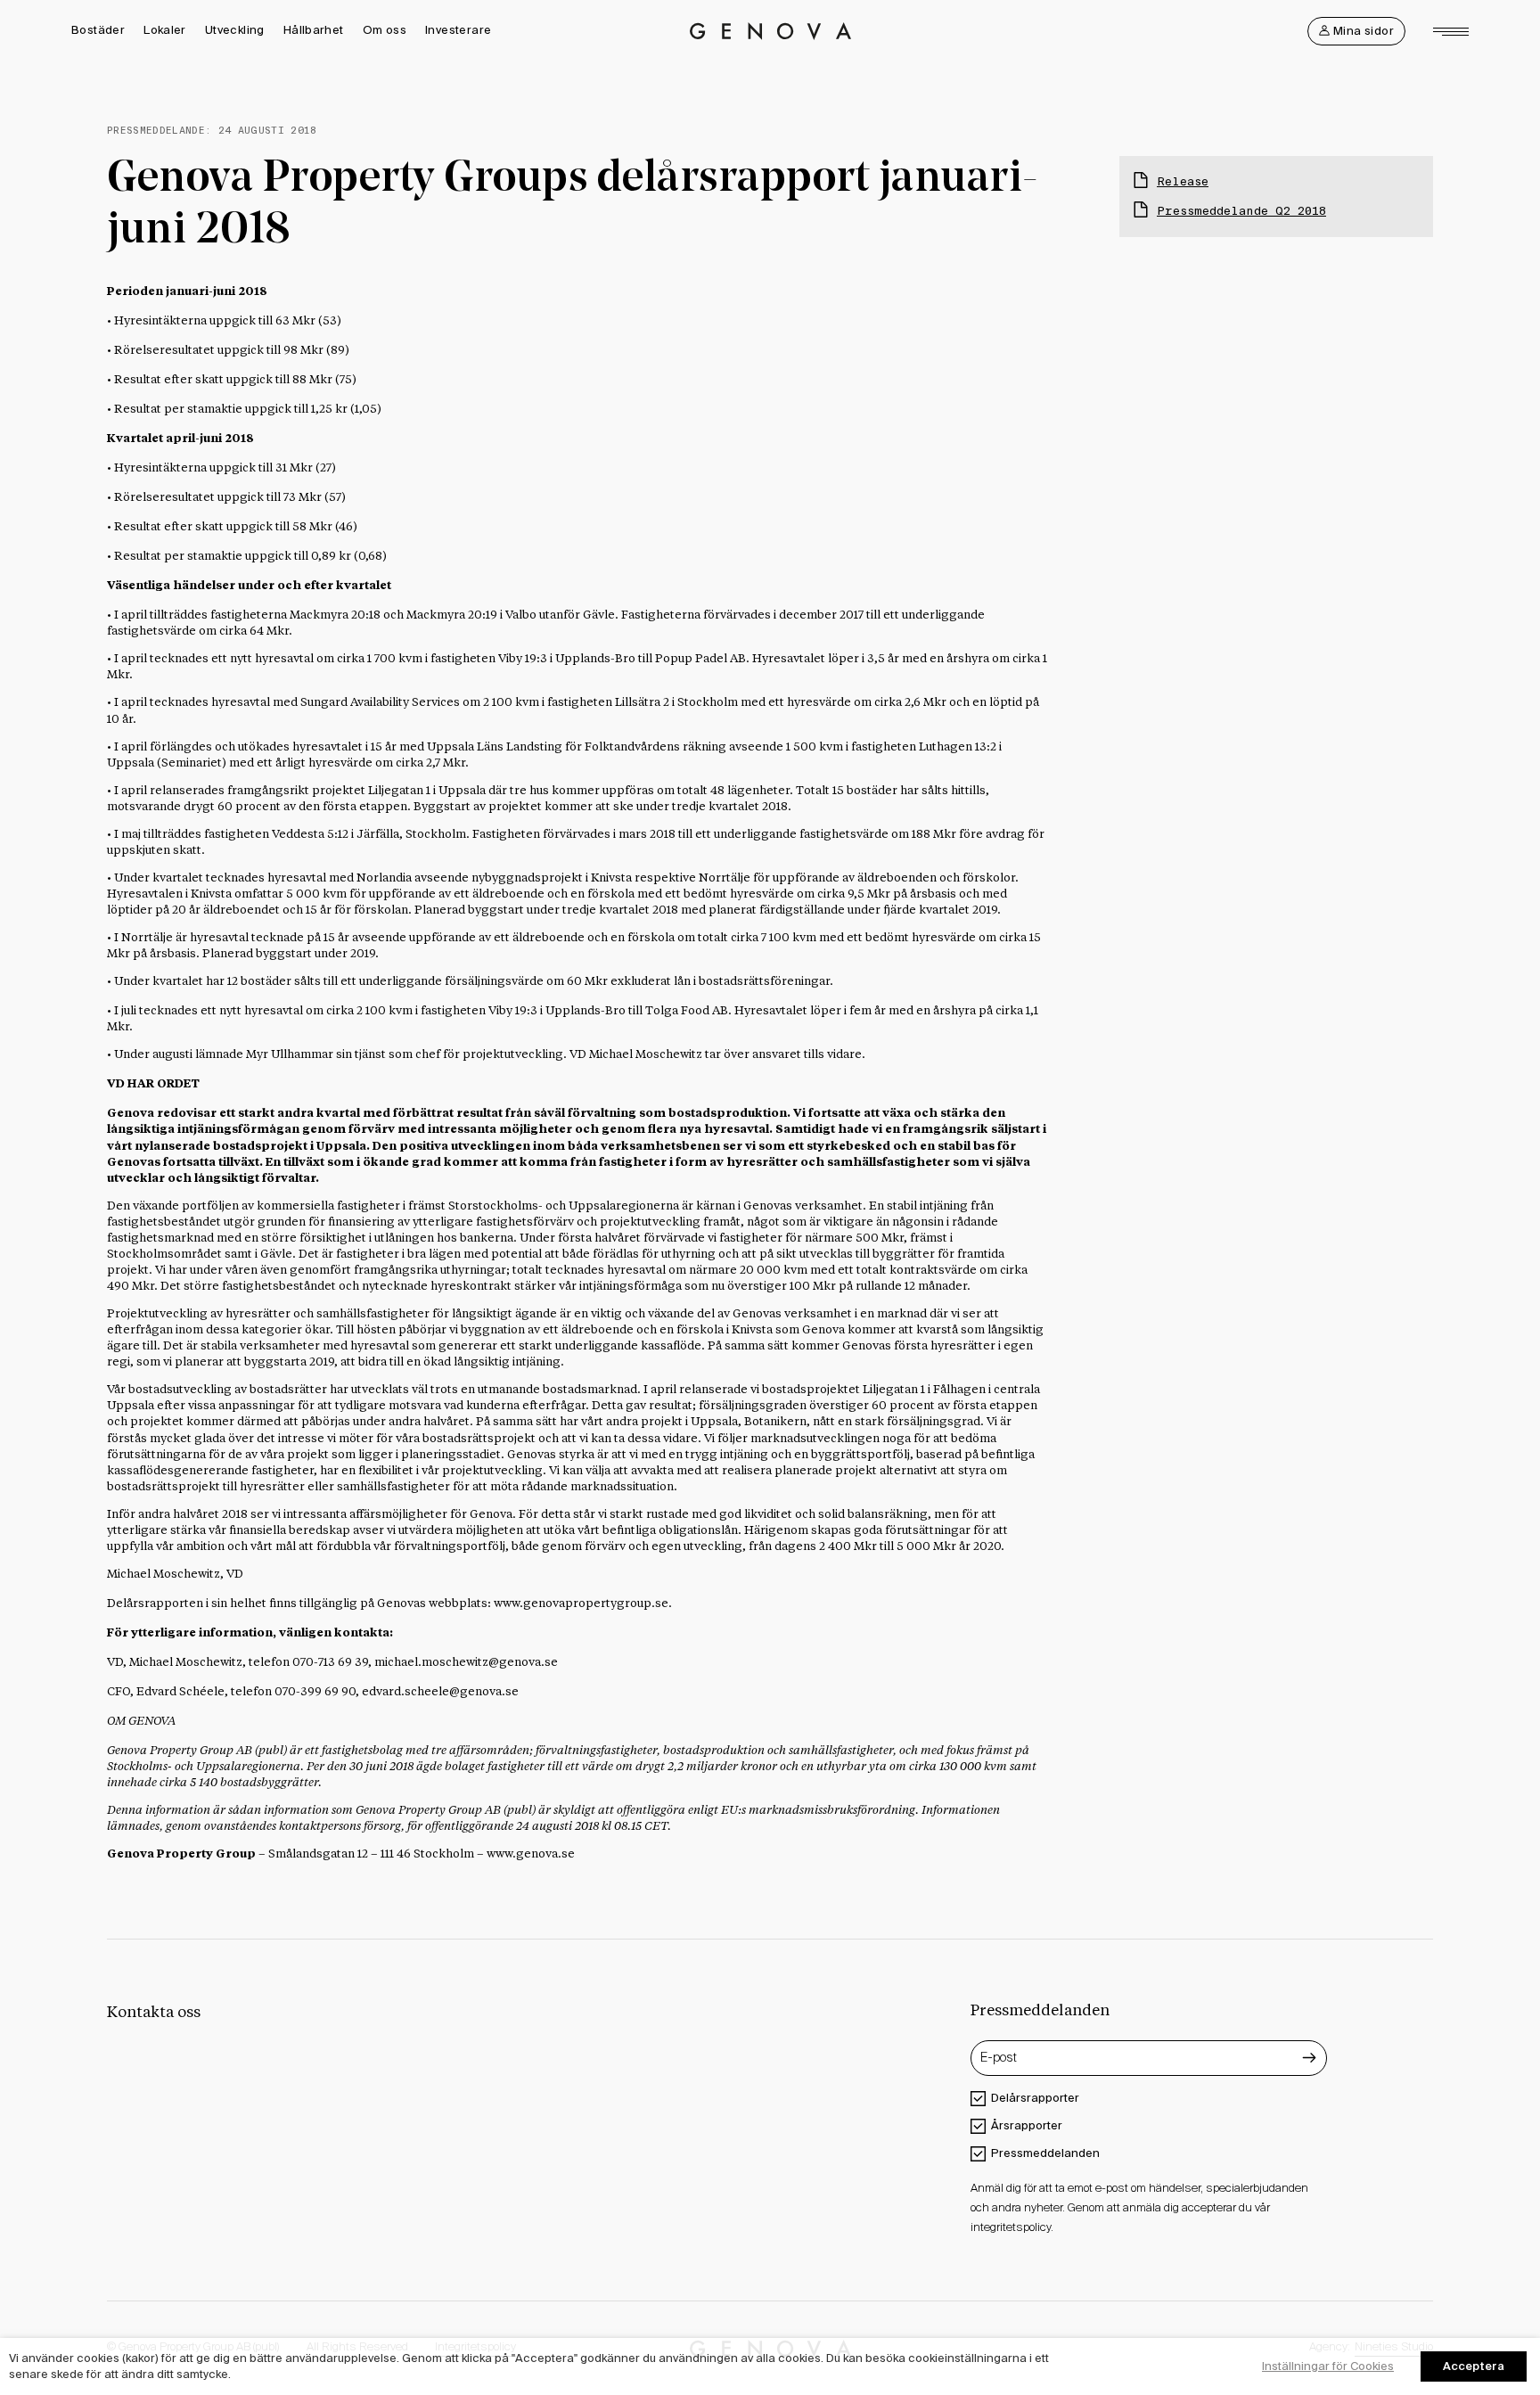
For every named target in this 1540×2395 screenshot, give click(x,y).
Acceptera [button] (1474, 2366)
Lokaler (165, 30)
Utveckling (235, 30)
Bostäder (98, 30)
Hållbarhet (314, 30)
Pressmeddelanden (1045, 2153)
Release (1183, 181)
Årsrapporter (1027, 2125)
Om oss (385, 30)
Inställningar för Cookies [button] (1328, 2366)
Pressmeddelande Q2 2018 (1241, 211)
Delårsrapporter (1035, 2098)
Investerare (458, 30)
